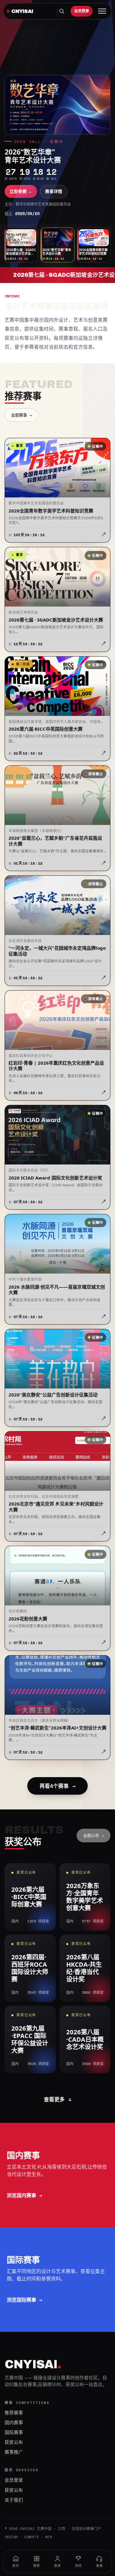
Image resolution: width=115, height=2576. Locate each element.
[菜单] (102, 11)
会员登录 (82, 11)
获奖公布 (14, 2442)
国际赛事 (14, 2433)
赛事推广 (14, 2452)
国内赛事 (14, 2423)
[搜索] (62, 11)
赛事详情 (54, 191)
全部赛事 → (21, 415)
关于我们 (14, 2500)
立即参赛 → (21, 191)
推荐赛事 (14, 2413)
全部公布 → (94, 1836)
